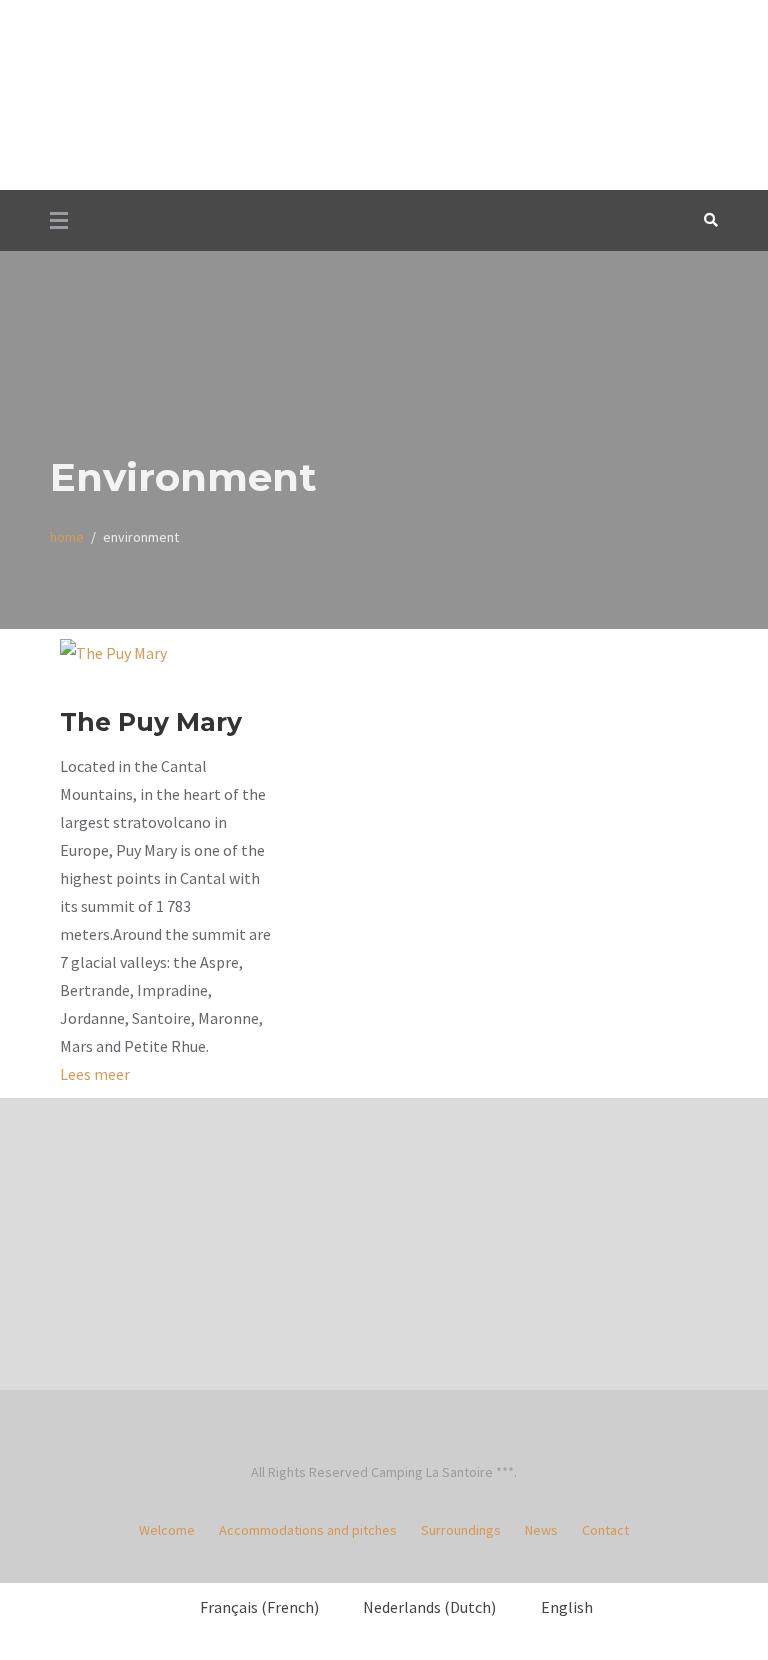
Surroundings (461, 1530)
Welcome (167, 1530)
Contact (605, 1530)
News (541, 1530)
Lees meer (95, 1074)
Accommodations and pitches (308, 1530)
